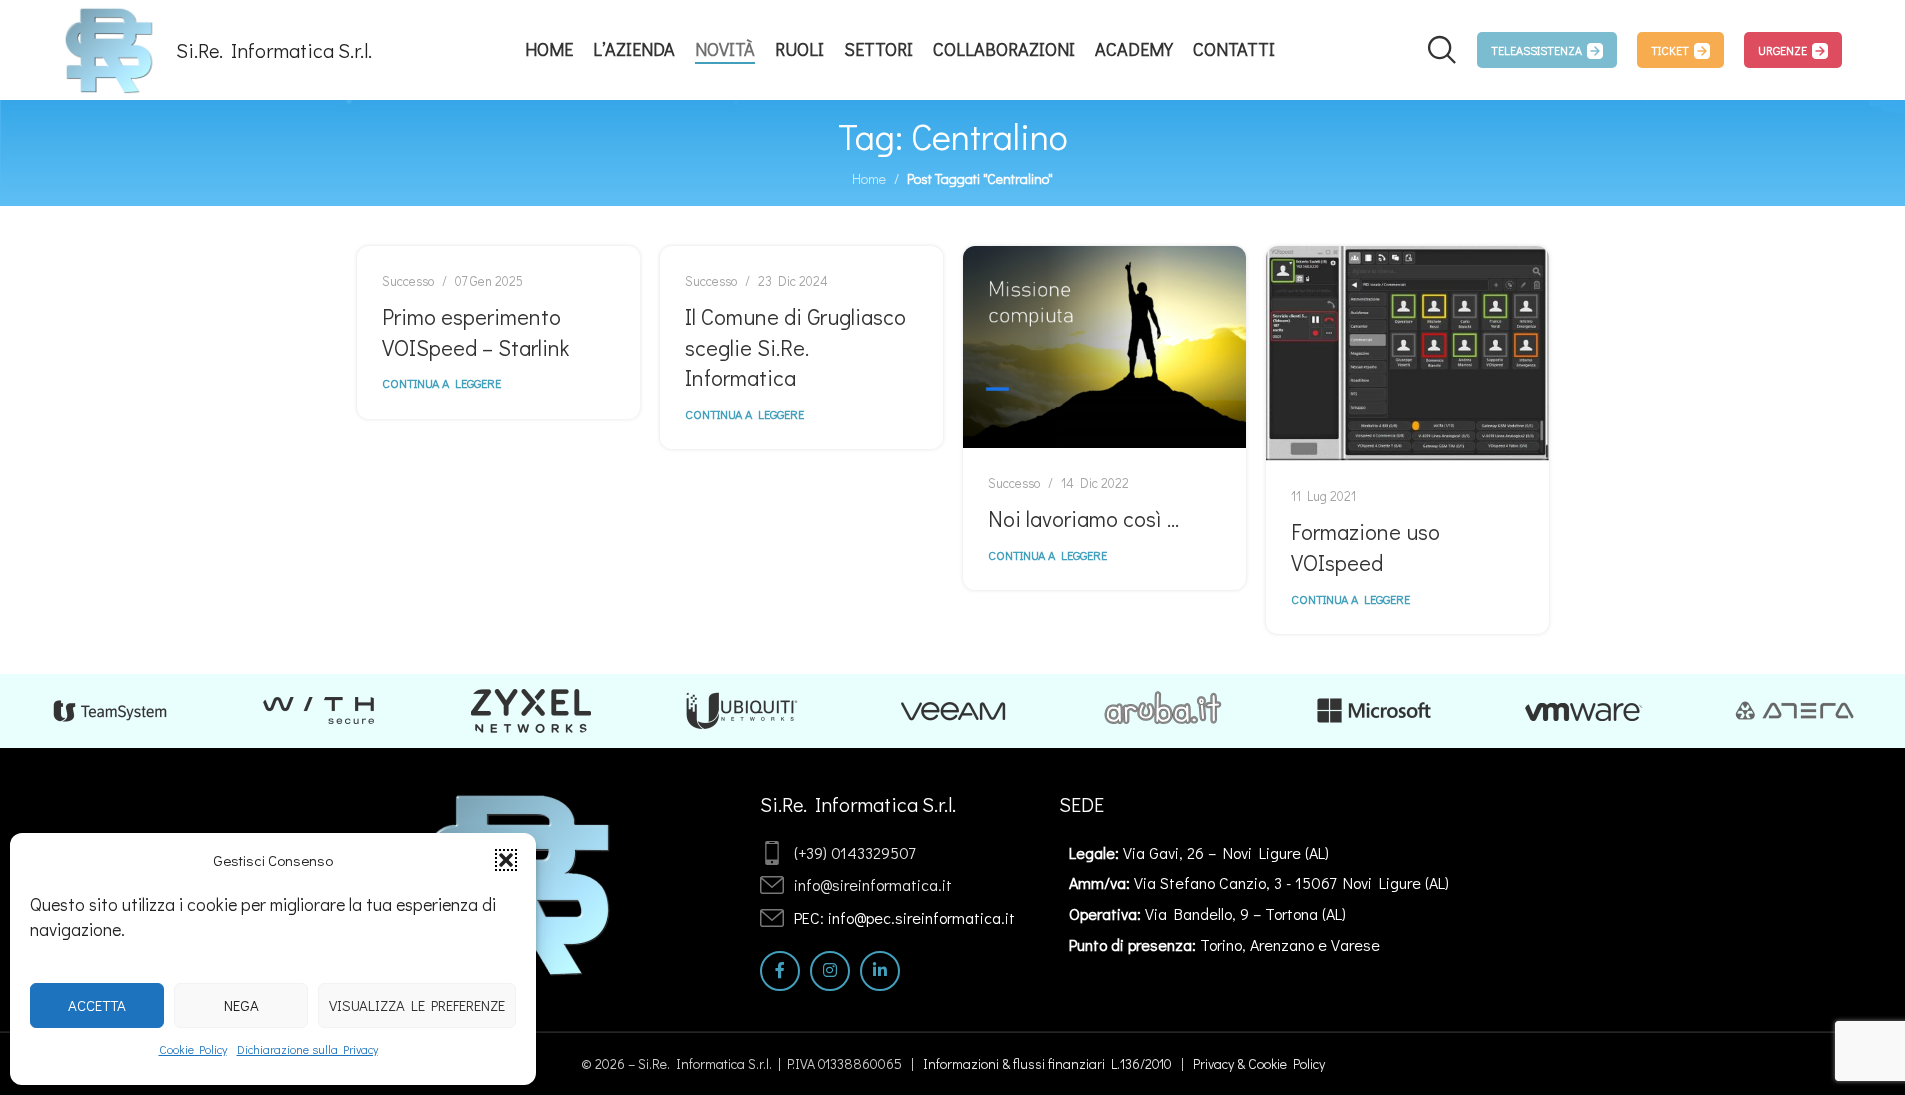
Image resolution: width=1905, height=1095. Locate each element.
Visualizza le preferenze (417, 1005)
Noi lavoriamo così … (1083, 518)
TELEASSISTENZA (1536, 50)
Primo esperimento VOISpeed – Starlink (475, 332)
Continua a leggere (441, 383)
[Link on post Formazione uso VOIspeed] (1407, 353)
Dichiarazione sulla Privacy (307, 1049)
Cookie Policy (193, 1049)
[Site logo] (109, 47)
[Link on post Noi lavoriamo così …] (1104, 347)
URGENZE (1782, 50)
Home (869, 178)
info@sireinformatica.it (873, 884)
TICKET (1670, 50)
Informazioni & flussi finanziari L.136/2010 (1047, 1063)
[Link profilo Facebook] (780, 971)
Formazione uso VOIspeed (1365, 547)
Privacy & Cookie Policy (1259, 1063)
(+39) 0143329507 (854, 852)
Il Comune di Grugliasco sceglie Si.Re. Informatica (795, 347)
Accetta (97, 1005)
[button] (506, 860)
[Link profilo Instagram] (830, 971)
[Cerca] (1442, 50)
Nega (241, 1005)
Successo (408, 281)
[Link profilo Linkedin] (880, 971)
